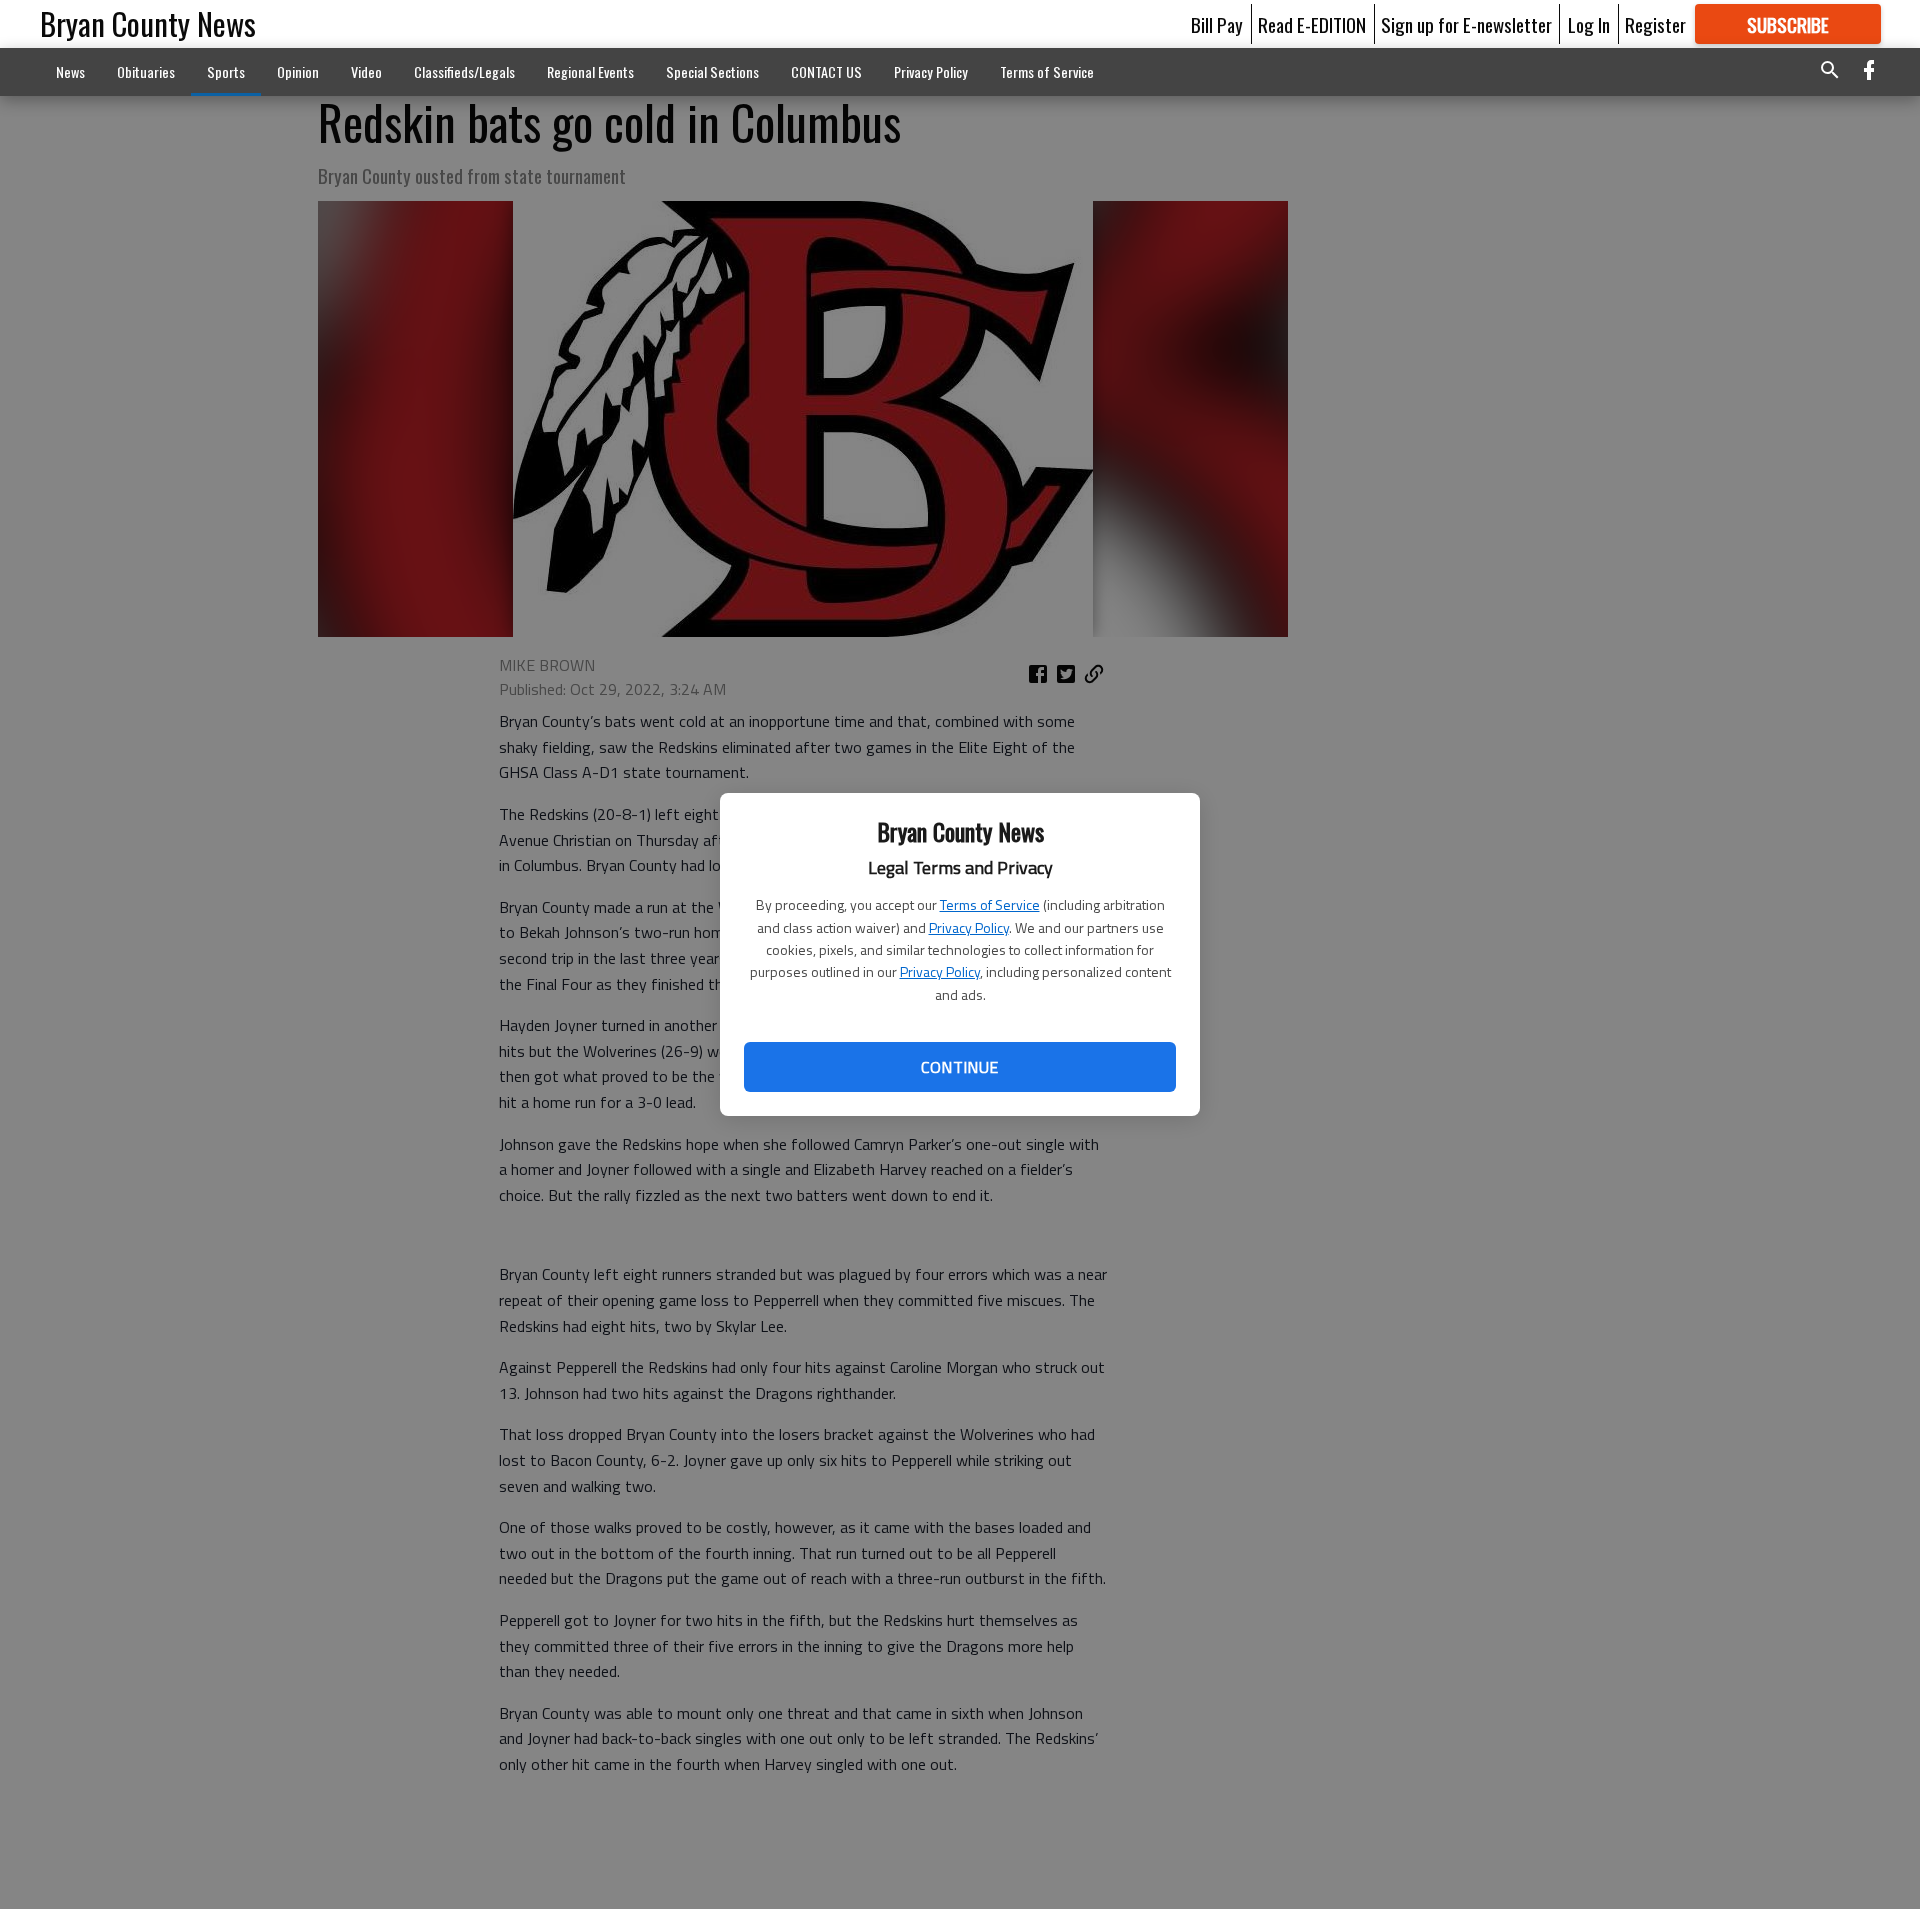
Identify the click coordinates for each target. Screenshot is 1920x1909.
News (70, 71)
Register (1655, 24)
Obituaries (146, 71)
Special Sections (712, 71)
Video (366, 71)
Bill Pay (1217, 24)
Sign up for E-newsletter (1466, 24)
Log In (1589, 24)
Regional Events (590, 71)
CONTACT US (826, 71)
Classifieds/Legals (464, 71)
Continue (959, 1067)
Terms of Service (990, 904)
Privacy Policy (969, 927)
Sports (226, 71)
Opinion (298, 71)
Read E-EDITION (1312, 24)
